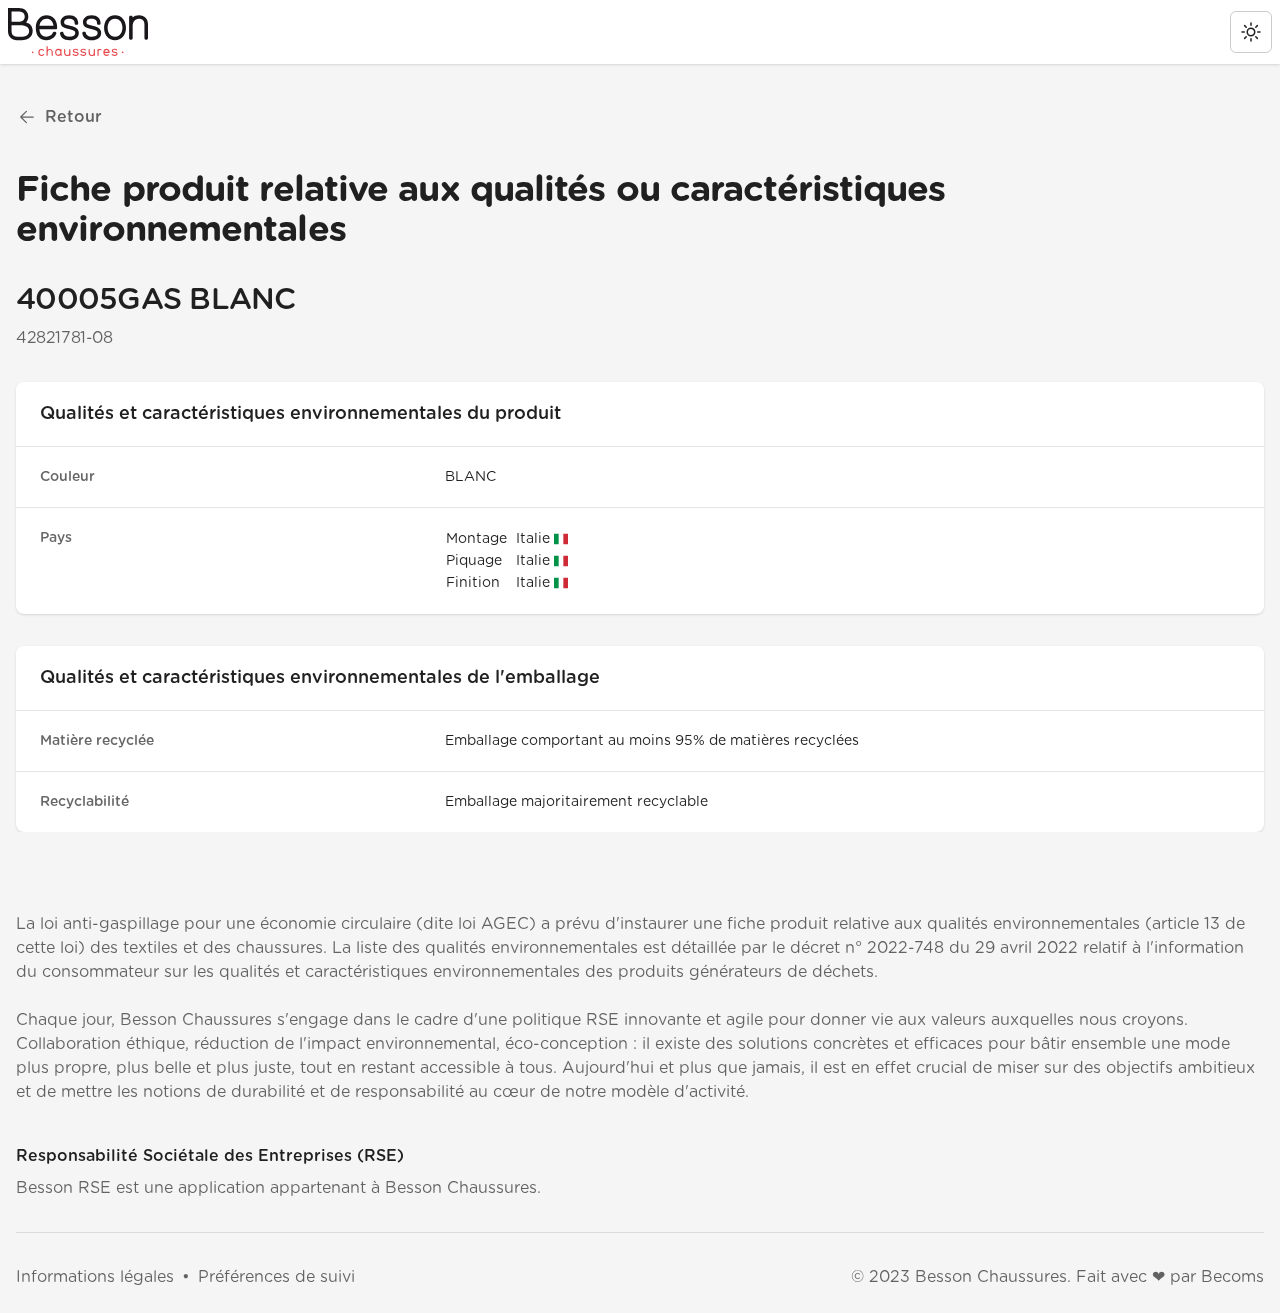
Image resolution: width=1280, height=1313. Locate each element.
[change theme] (1251, 32)
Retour (73, 117)
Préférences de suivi (276, 1277)
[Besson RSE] (78, 32)
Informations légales (95, 1277)
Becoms (1232, 1277)
